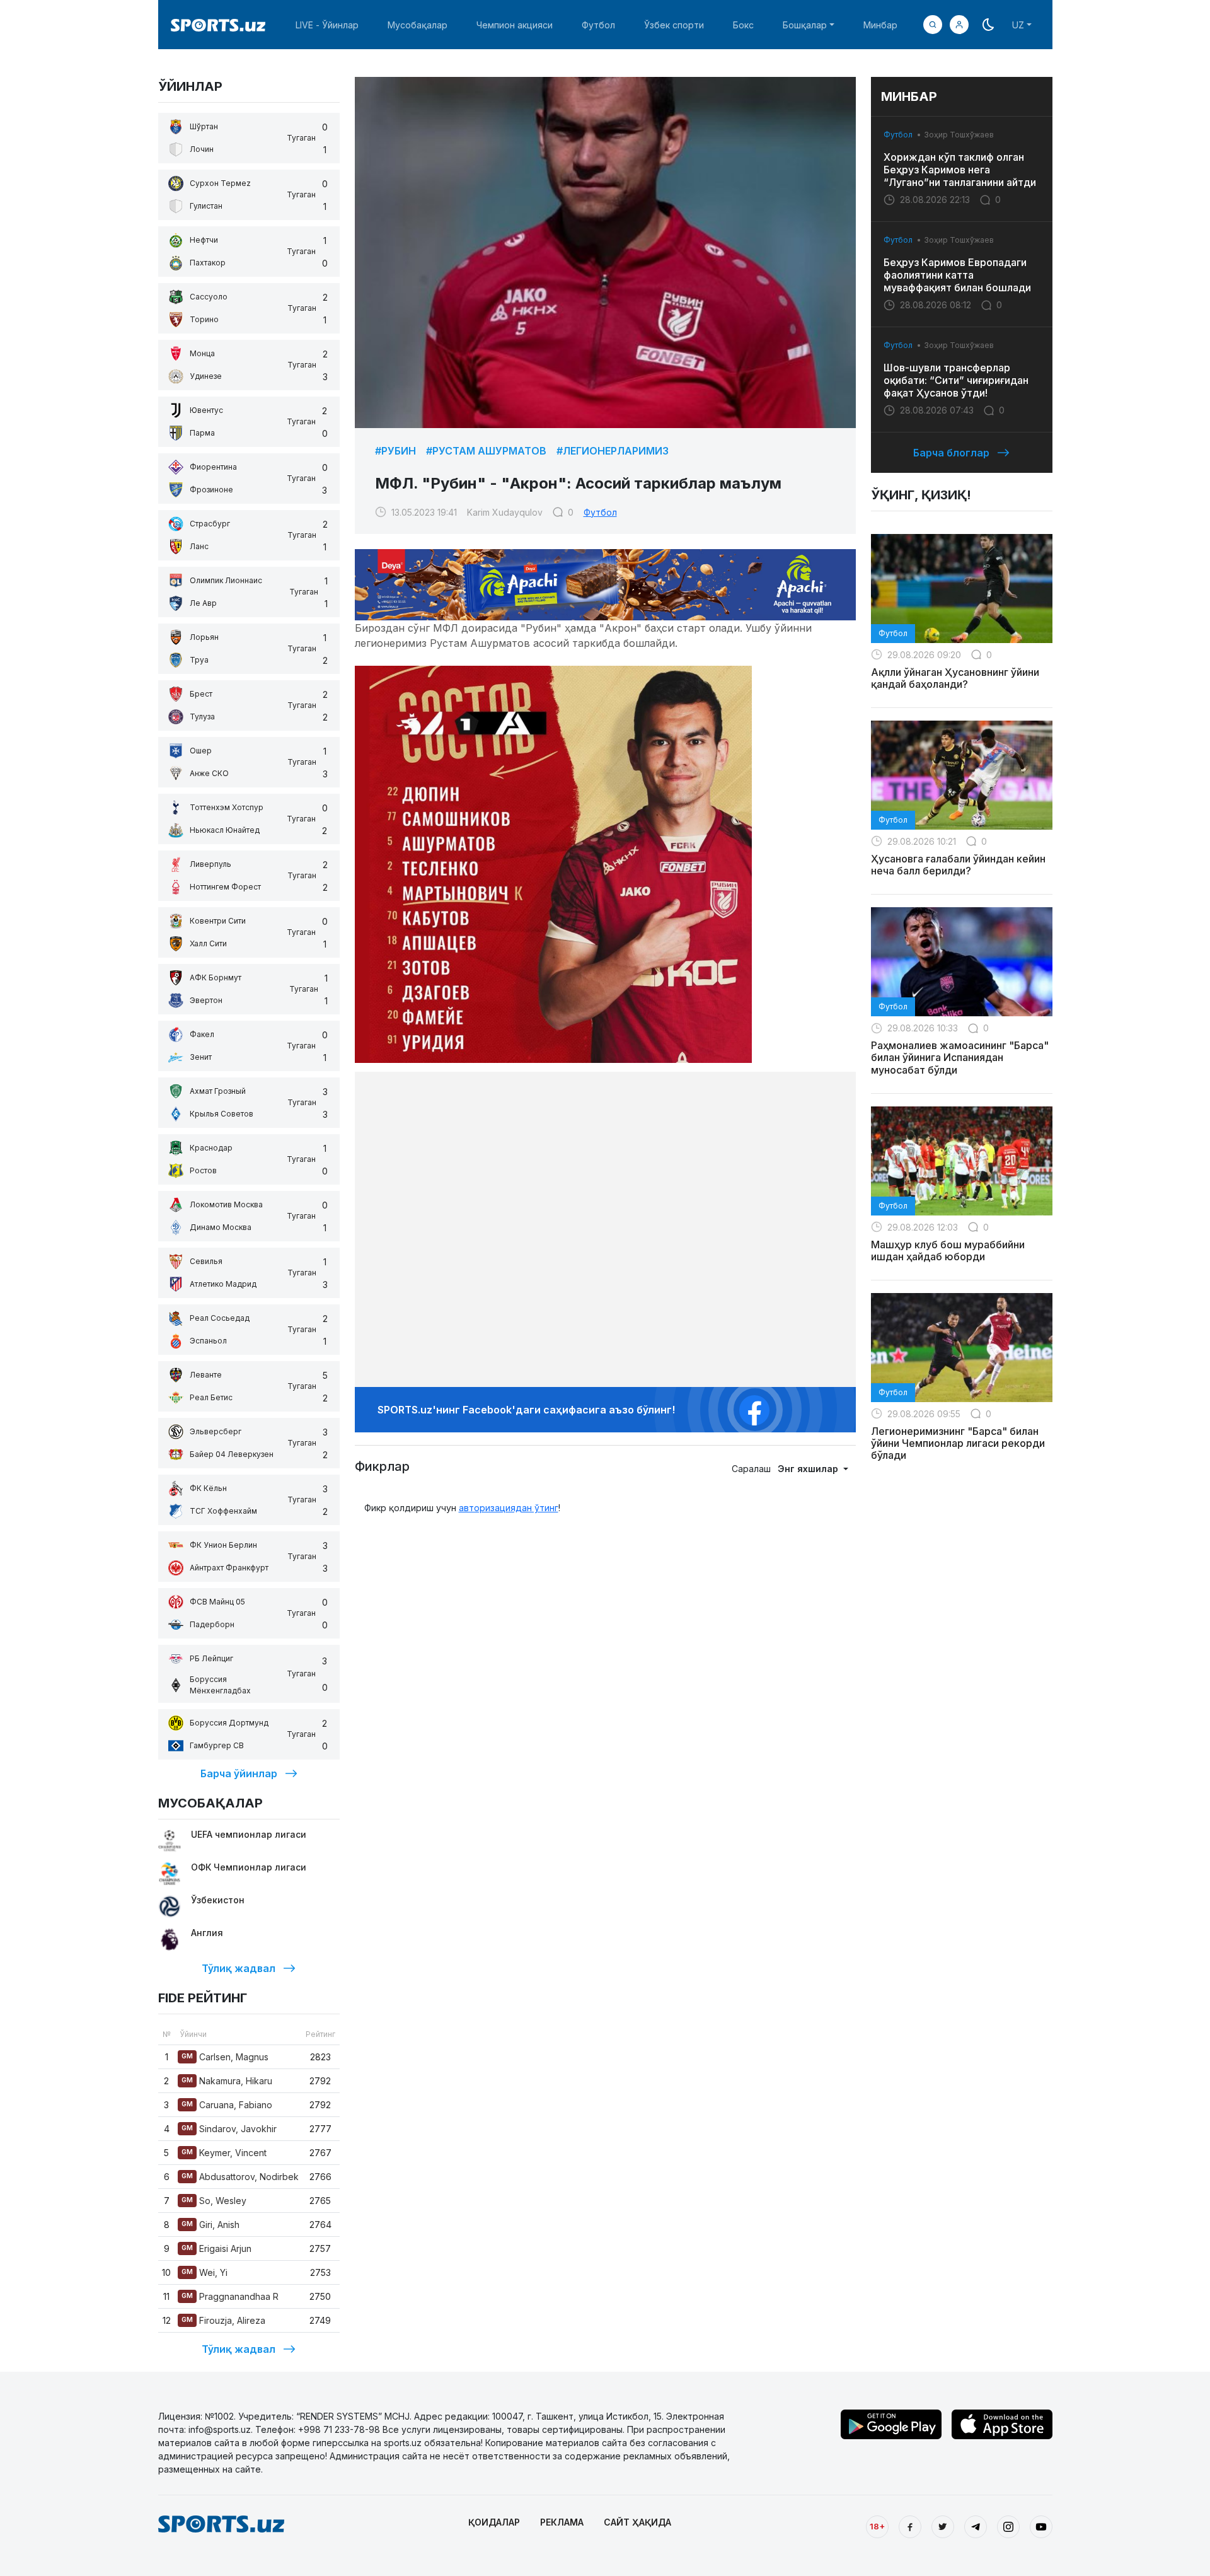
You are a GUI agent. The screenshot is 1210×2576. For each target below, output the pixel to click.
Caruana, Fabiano (227, 2105)
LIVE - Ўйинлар (327, 25)
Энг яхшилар (809, 1469)
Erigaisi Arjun (216, 2248)
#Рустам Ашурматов (486, 451)
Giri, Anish (210, 2225)
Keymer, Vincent (224, 2153)
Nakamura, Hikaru (227, 2081)
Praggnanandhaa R (230, 2296)
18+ (877, 2526)
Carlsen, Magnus (225, 2057)
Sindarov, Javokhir (229, 2129)
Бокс (743, 25)
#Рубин (395, 451)
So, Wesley (214, 2201)
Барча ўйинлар (239, 1773)
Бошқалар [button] (805, 25)
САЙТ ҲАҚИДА (637, 2522)
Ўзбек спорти (674, 25)
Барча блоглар (951, 453)
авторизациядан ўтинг (509, 1508)
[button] (959, 25)
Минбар (880, 25)
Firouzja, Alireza (223, 2320)
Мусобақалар (418, 25)
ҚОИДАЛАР (494, 2522)
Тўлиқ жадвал (239, 1968)
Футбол (598, 25)
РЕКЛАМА (562, 2522)
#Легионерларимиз (613, 451)
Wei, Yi (205, 2272)
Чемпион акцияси (515, 25)
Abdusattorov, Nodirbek (240, 2177)
